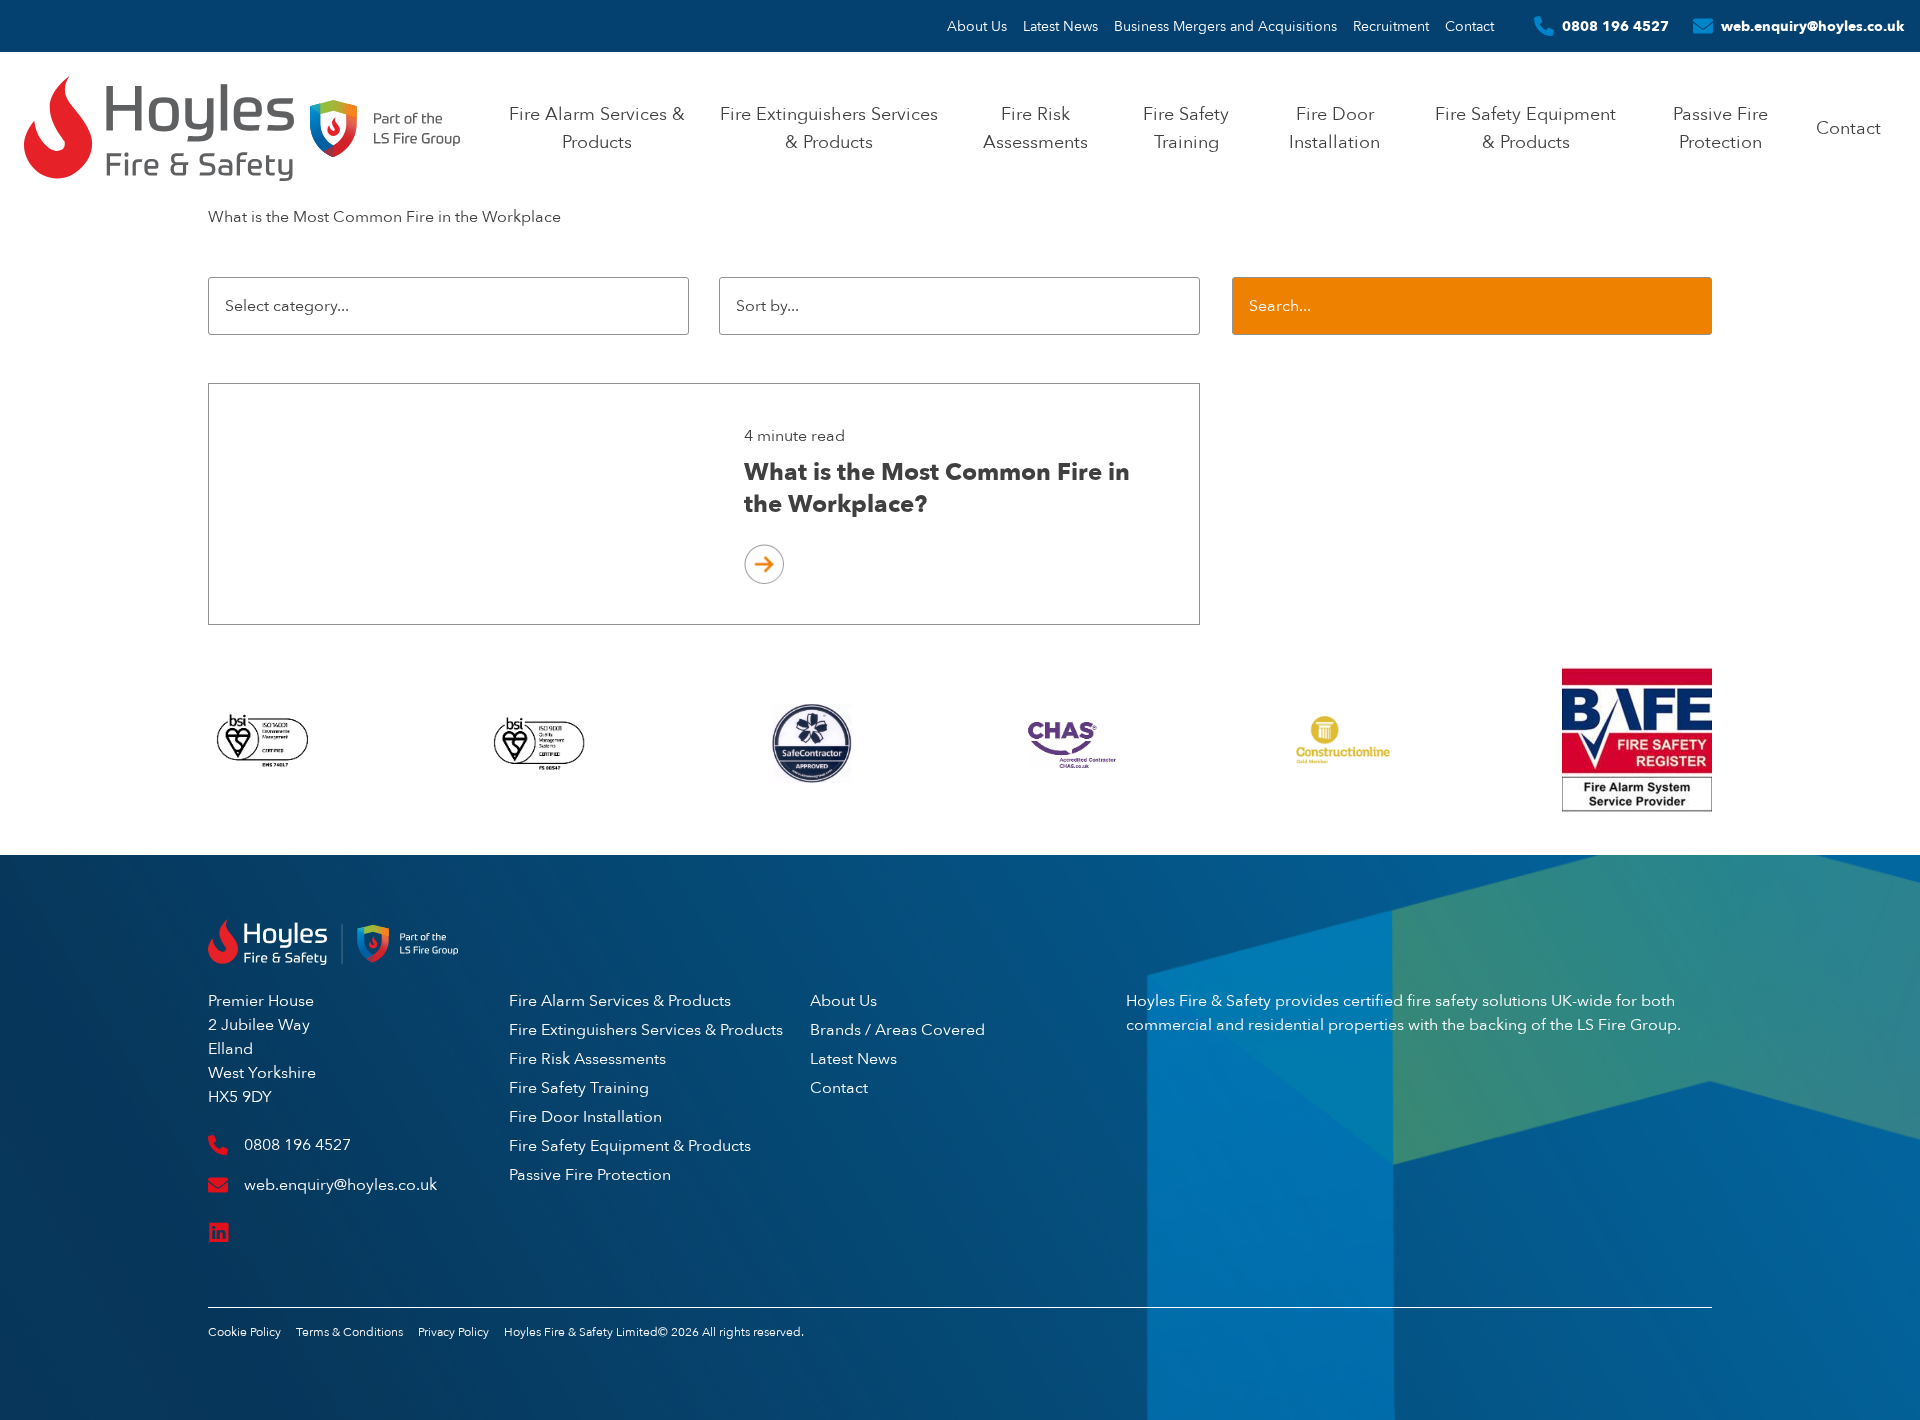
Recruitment (1391, 26)
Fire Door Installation (585, 1116)
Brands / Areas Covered (897, 1029)
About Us (977, 26)
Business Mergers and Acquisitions (1225, 26)
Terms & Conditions (349, 1332)
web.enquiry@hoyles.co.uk (1812, 26)
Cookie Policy (244, 1332)
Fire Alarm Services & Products (620, 1000)
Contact (1469, 26)
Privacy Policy (453, 1332)
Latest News (1060, 26)
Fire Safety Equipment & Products (630, 1145)
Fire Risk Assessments (587, 1058)
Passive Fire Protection (590, 1174)
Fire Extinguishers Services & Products (646, 1029)
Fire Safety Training (579, 1087)
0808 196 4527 (1615, 26)
